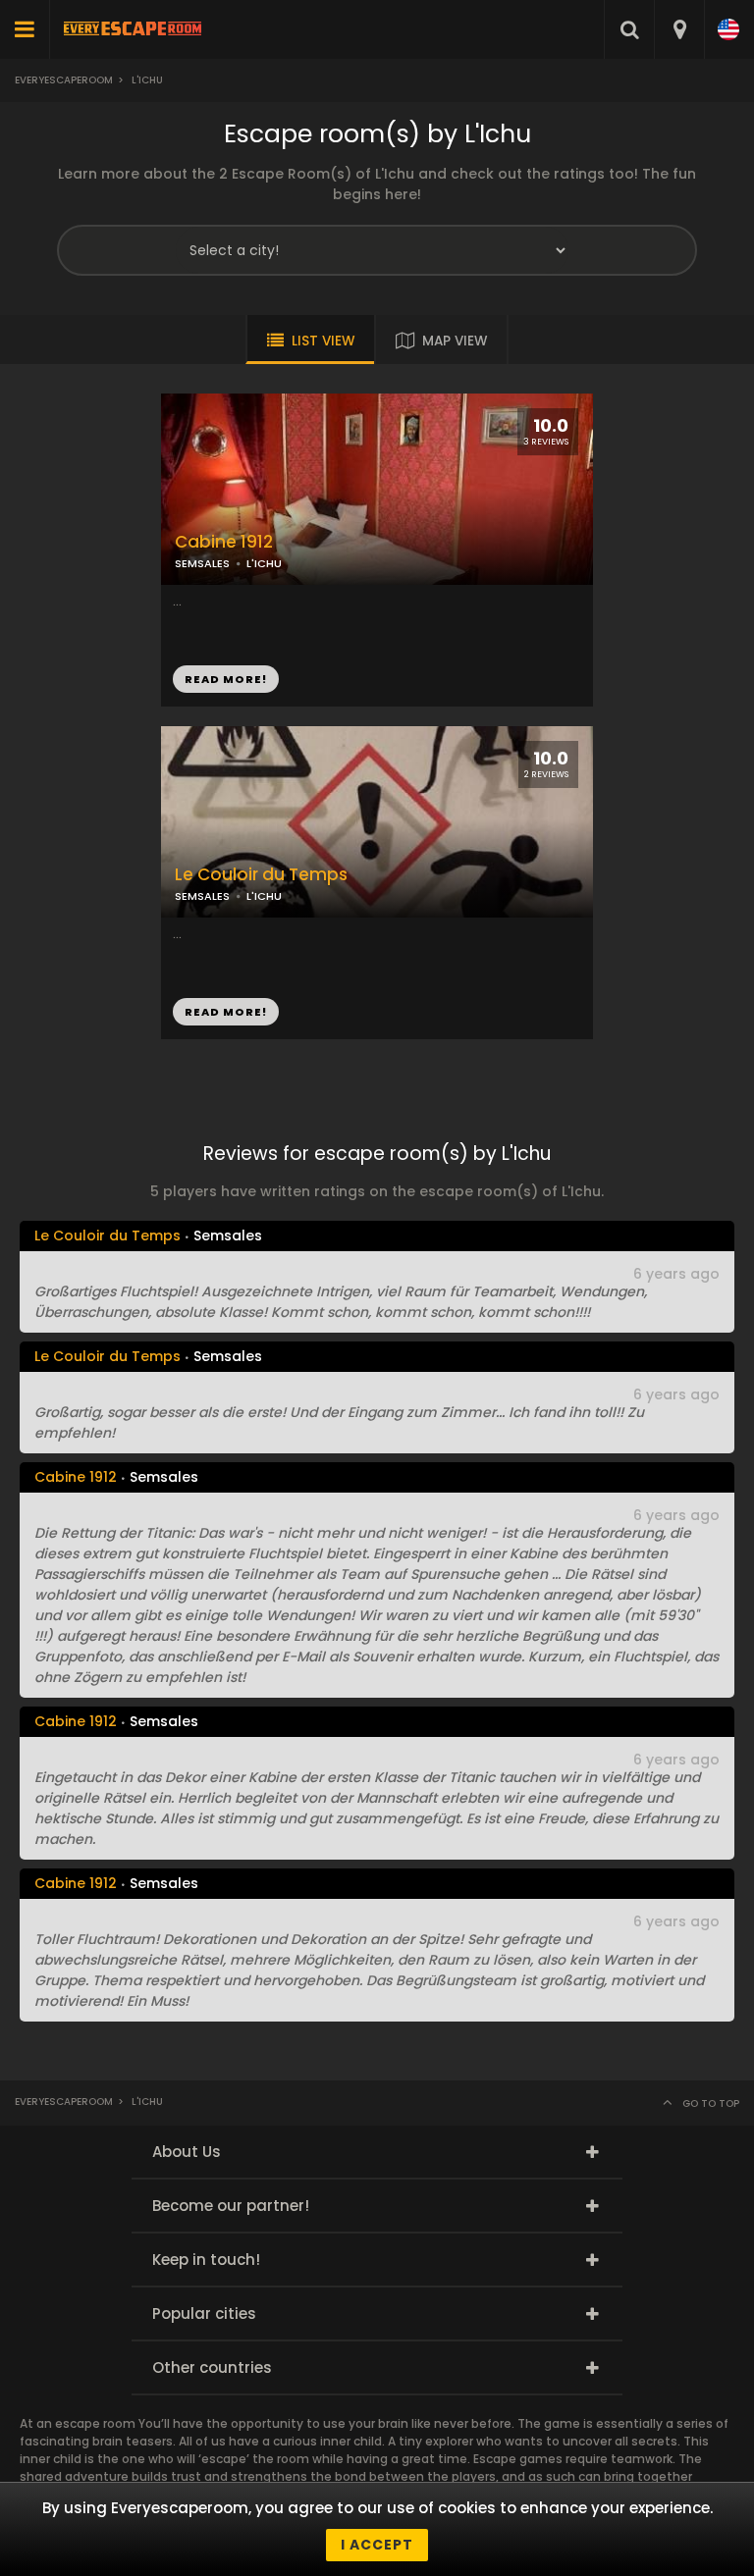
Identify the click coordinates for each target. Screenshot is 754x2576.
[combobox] (679, 29)
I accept (377, 2545)
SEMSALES (202, 563)
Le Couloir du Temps (261, 875)
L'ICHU (264, 563)
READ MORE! (226, 679)
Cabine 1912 (224, 542)
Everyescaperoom (64, 80)
